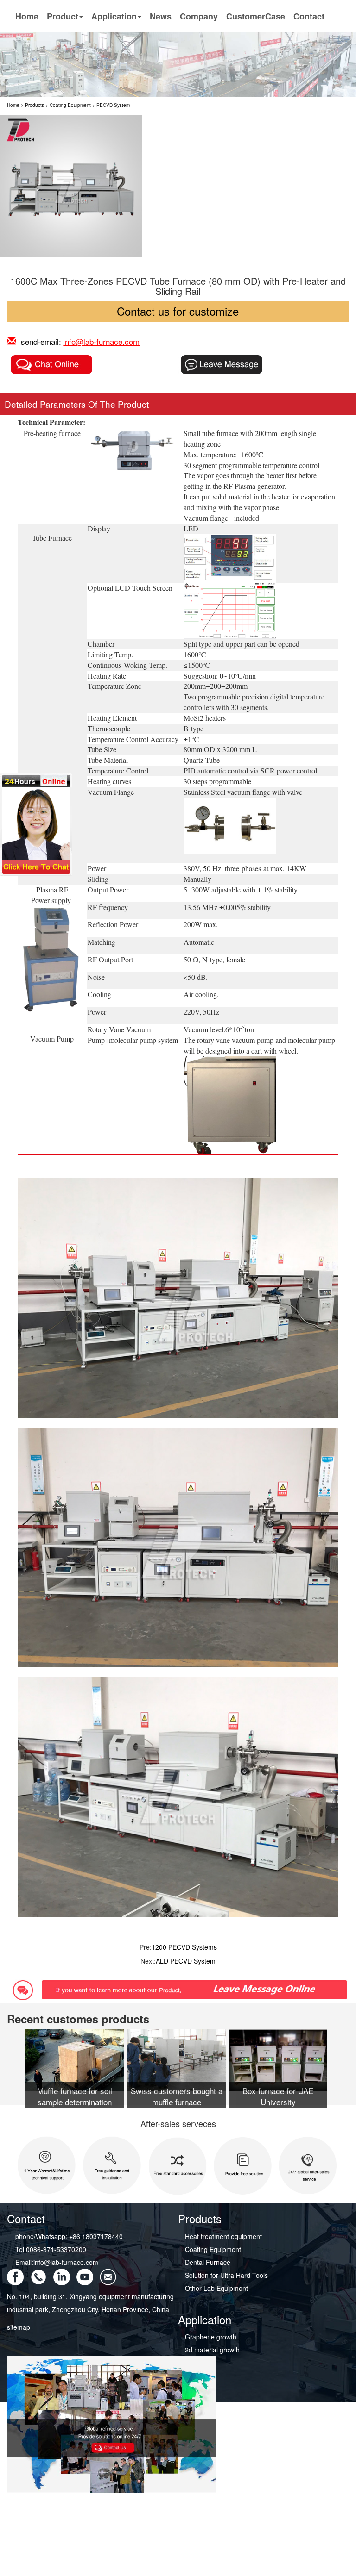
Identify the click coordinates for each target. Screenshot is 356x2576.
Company (199, 16)
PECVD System (113, 105)
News (161, 16)
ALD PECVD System (186, 1961)
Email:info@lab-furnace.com (57, 2262)
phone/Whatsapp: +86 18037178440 (69, 2236)
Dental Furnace (208, 2262)
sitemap (19, 2327)
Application (114, 16)
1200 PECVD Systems (184, 1947)
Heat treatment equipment (223, 2236)
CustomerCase (256, 16)
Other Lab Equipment (216, 2288)
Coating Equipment (70, 105)
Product (63, 16)
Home (27, 16)
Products (35, 105)
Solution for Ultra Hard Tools (226, 2275)
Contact (309, 16)
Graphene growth (211, 2337)
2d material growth (212, 2350)
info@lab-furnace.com (101, 341)
